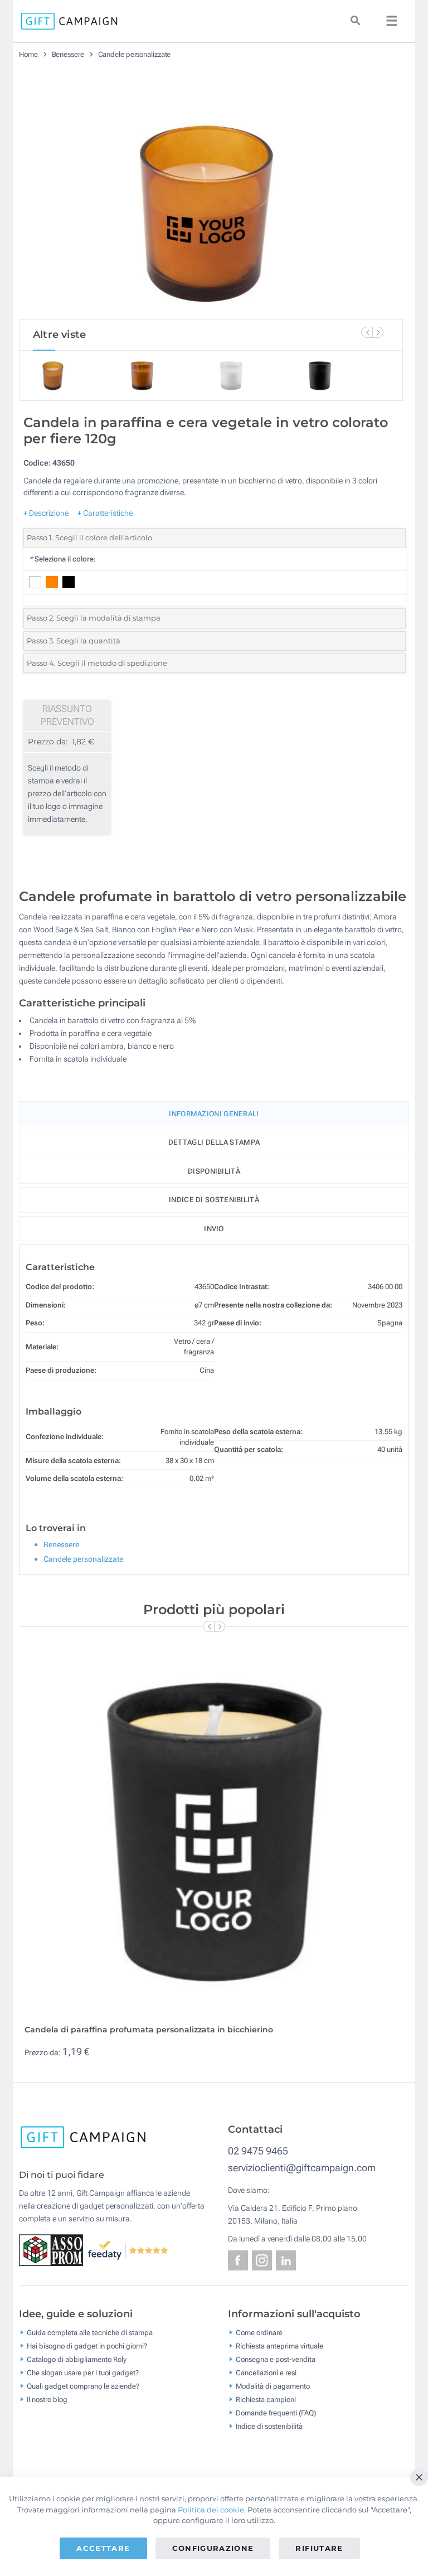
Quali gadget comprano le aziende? (83, 2386)
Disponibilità (214, 1171)
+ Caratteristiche (105, 513)
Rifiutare (319, 2548)
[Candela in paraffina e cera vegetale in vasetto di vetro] (211, 193)
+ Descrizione (46, 513)
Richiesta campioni (266, 2400)
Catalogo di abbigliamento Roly (77, 2359)
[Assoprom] (53, 2249)
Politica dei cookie (211, 2510)
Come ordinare (259, 2333)
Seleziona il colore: (62, 559)
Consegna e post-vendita (276, 2359)
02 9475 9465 (258, 2151)
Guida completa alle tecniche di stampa (90, 2333)
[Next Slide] (378, 332)
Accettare (103, 2548)
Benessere (68, 54)
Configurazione (213, 2548)
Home (28, 54)
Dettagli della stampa (214, 1142)
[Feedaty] (128, 2249)
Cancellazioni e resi (266, 2373)
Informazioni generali (214, 1114)
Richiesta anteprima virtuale (279, 2346)
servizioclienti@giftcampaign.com (302, 2168)
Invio (214, 1229)
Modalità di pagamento (273, 2386)
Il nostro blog (47, 2400)
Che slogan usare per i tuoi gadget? (83, 2373)
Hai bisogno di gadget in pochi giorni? (87, 2346)
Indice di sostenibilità (214, 1200)
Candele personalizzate (135, 54)
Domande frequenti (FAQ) (276, 2413)
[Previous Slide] (367, 332)
